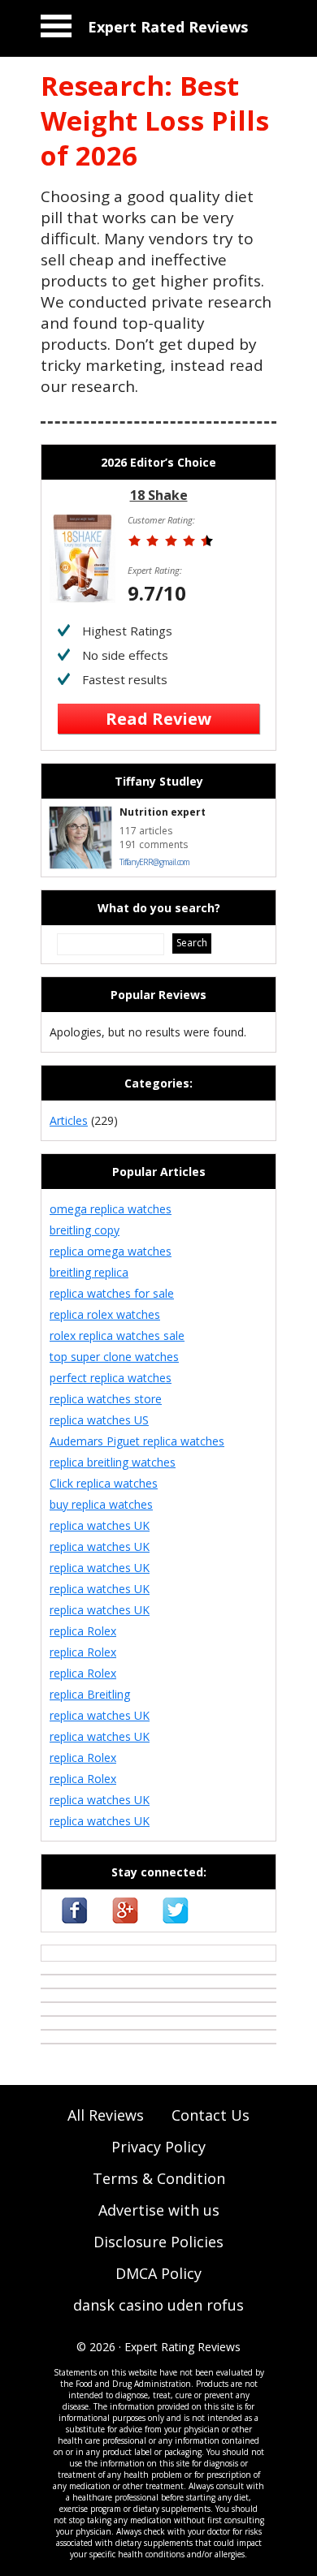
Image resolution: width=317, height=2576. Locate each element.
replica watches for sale (112, 1293)
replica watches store (106, 1399)
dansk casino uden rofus (158, 2305)
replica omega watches (111, 1251)
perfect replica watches (111, 1378)
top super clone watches (114, 1357)
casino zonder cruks (94, 1953)
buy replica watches (101, 1504)
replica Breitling (90, 1694)
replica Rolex (83, 1631)
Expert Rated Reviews (168, 27)
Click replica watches (104, 1483)
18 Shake (159, 495)
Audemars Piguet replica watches (137, 1441)
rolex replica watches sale (117, 1335)
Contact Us (211, 2115)
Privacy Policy (158, 2147)
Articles (69, 1120)
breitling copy (85, 1230)
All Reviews (106, 2115)
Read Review (158, 719)
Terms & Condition (159, 2178)
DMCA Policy (158, 2273)
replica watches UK (100, 1525)
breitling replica (89, 1272)
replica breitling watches (113, 1462)
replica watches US (99, 1420)
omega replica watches (111, 1209)
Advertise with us (159, 2210)
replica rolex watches (105, 1314)
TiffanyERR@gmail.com (154, 862)
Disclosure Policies (158, 2242)
